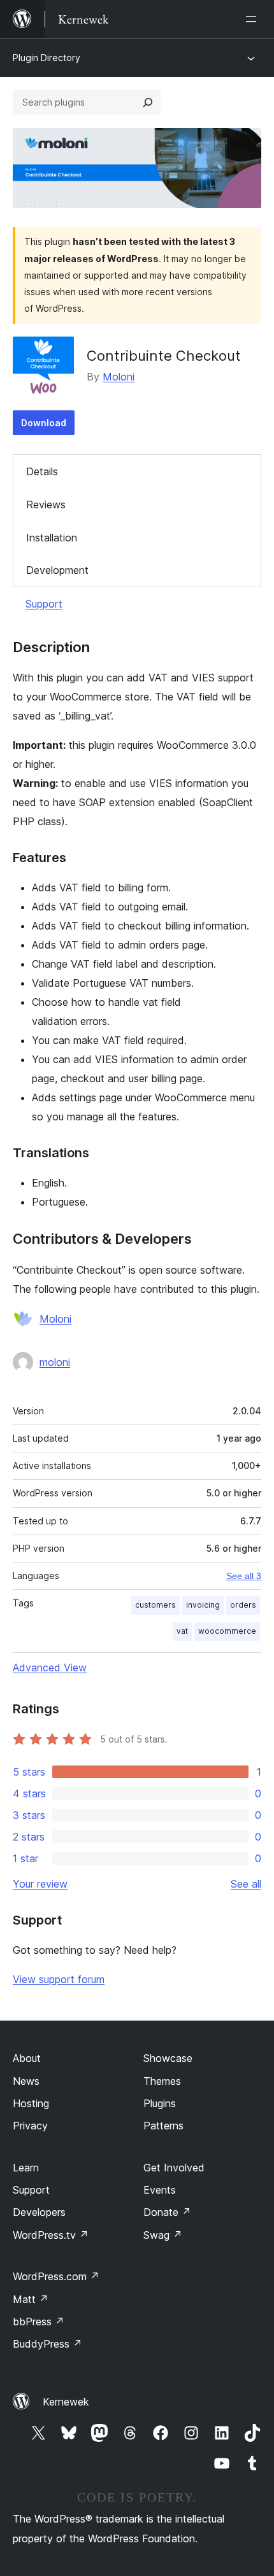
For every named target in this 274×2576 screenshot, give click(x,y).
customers (155, 1605)
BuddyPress (47, 2344)
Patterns (163, 2126)
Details (42, 471)
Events (160, 2190)
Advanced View (50, 1667)
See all (246, 1884)
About (27, 2058)
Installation (52, 538)
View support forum (59, 1979)
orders (243, 1605)
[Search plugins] (148, 102)
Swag (163, 2235)
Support (44, 604)
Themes (162, 2081)
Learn (26, 2168)
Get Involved (174, 2168)
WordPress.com (56, 2276)
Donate (167, 2212)
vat (182, 1631)
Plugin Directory (47, 58)
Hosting (31, 2103)
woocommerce (227, 1631)
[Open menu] (254, 19)
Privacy (30, 2126)
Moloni (119, 377)
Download (44, 423)
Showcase (168, 2058)
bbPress (39, 2322)
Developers (39, 2212)
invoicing (203, 1605)
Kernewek (66, 2402)
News (26, 2081)
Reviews (46, 505)
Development (57, 570)
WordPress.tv (51, 2235)
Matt (31, 2299)
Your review (40, 1884)
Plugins (160, 2103)
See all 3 (244, 1576)
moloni (55, 1362)
